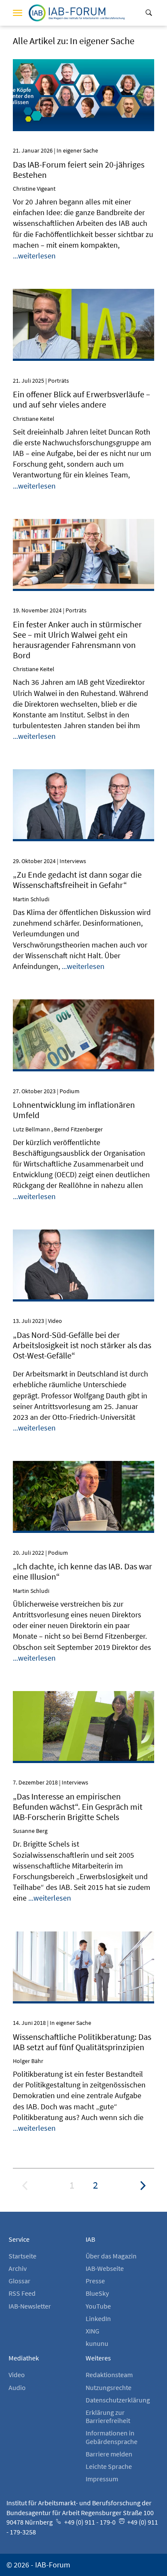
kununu (97, 2343)
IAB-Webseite (105, 2268)
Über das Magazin (111, 2256)
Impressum (102, 2479)
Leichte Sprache (109, 2466)
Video (17, 2375)
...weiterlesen (34, 256)
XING (92, 2331)
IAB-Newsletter (30, 2306)
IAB (90, 2239)
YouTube (98, 2306)
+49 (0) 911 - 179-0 (89, 2522)
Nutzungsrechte (109, 2387)
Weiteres (98, 2358)
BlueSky (97, 2293)
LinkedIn (98, 2318)
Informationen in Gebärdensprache (112, 2437)
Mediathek (24, 2358)
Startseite (22, 2256)
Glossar (19, 2281)
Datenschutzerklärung (118, 2400)
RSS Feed (22, 2293)
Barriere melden (109, 2454)
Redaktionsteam (109, 2375)
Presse (95, 2281)
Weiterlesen (84, 71)
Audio (17, 2387)
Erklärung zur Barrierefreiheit (108, 2416)
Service (19, 2239)
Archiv (18, 2268)
